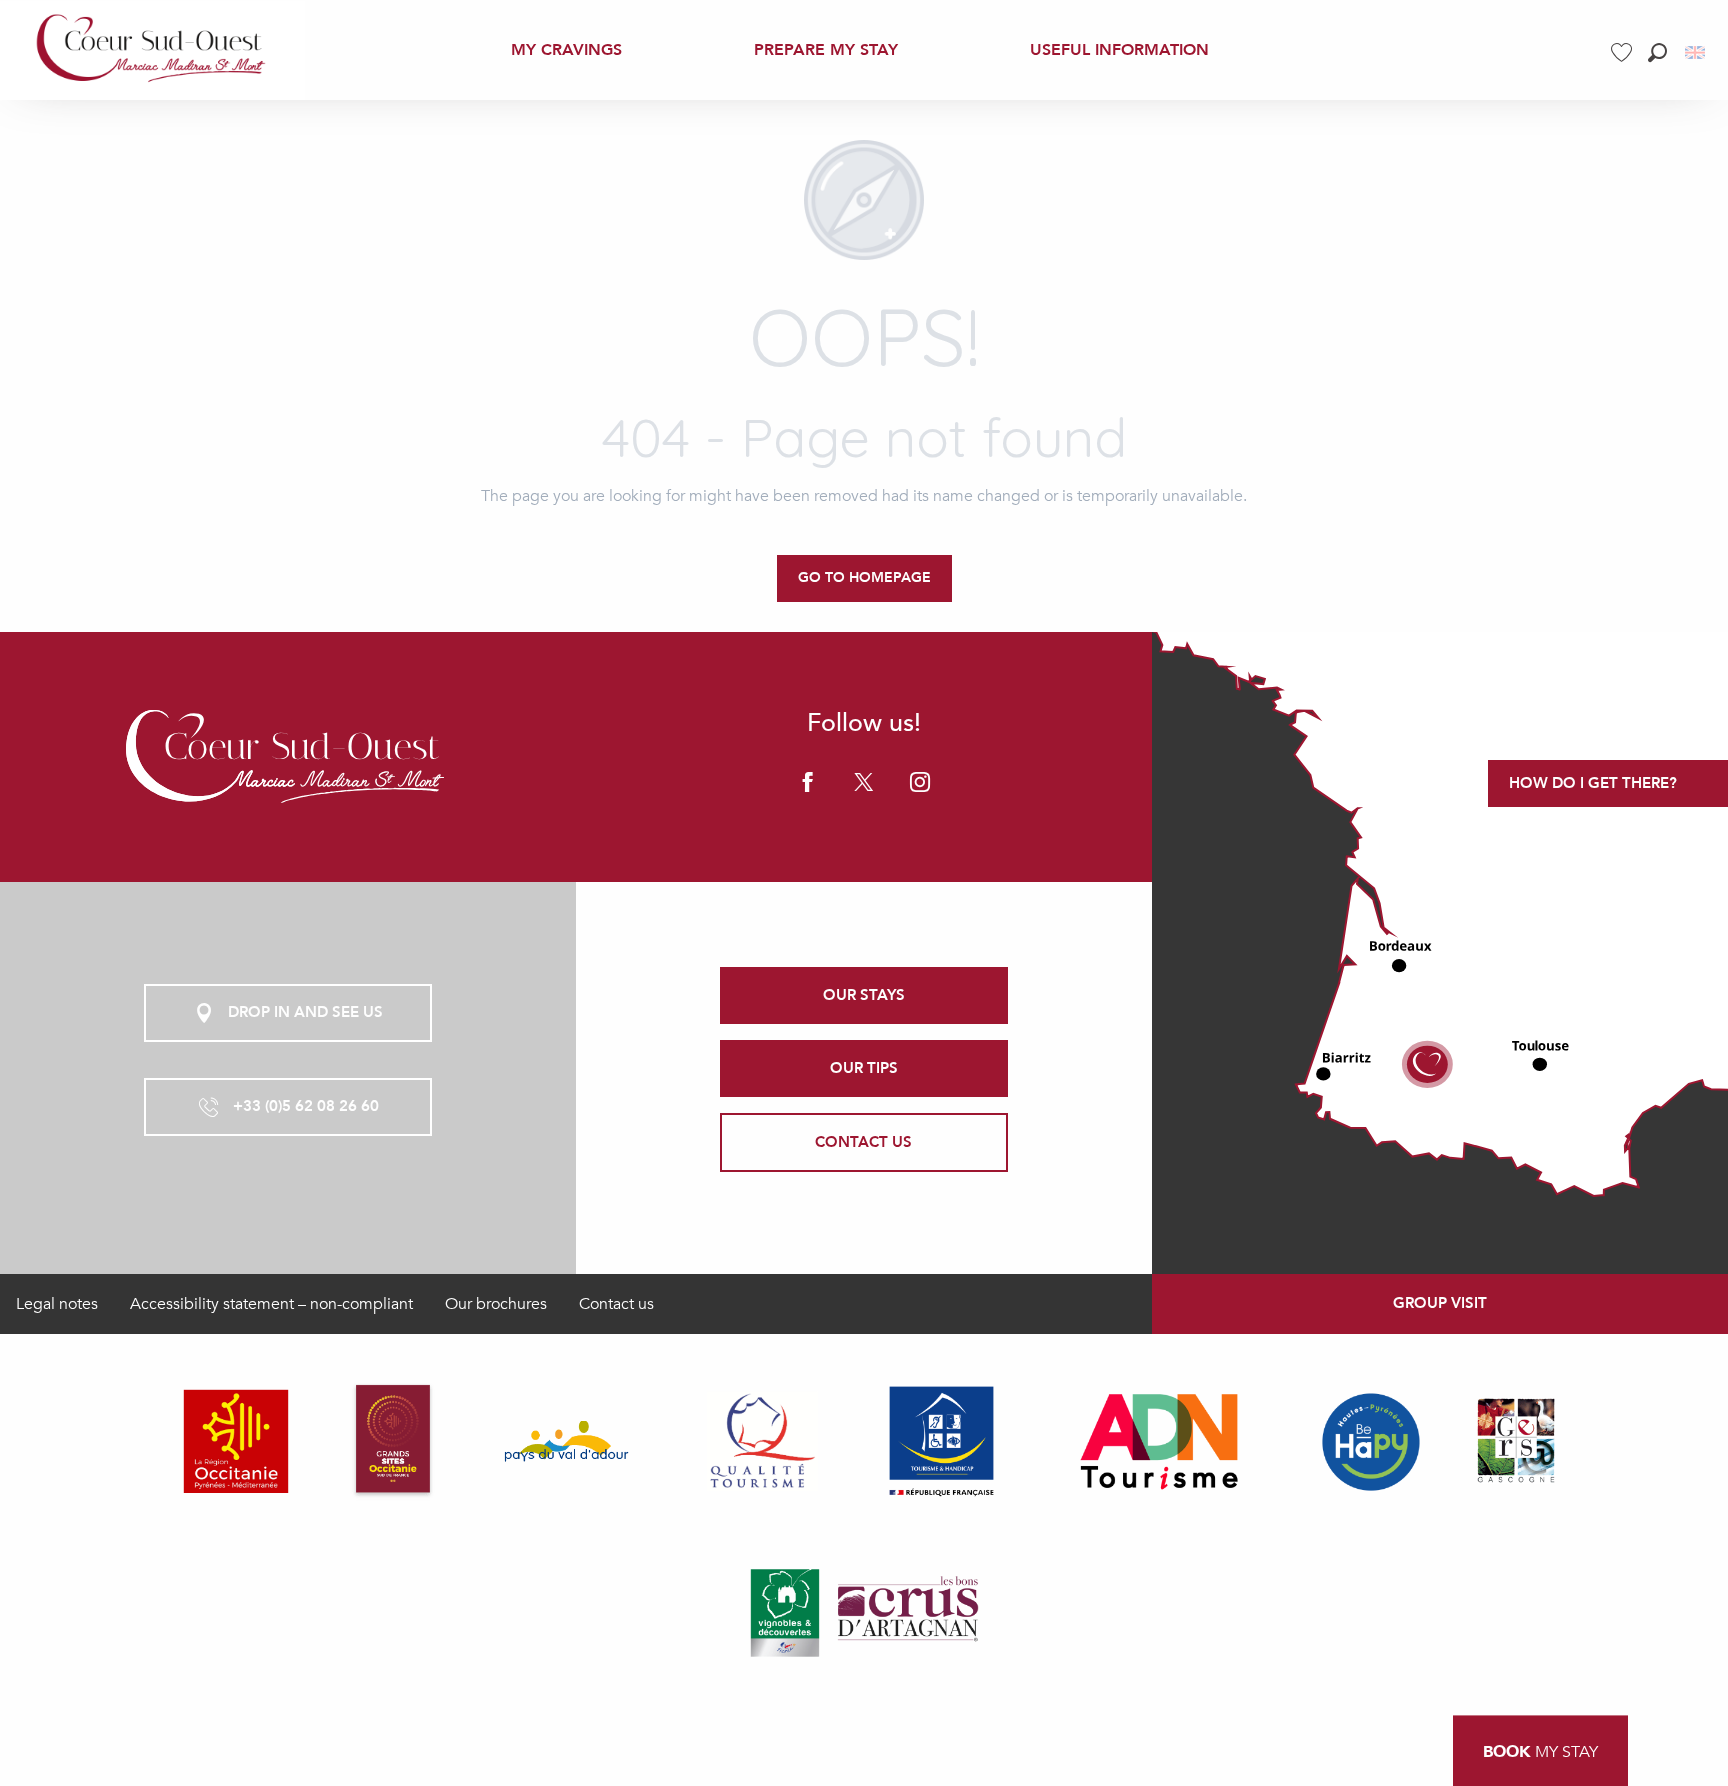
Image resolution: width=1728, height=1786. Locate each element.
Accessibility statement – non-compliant (271, 1304)
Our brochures (496, 1304)
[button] (1657, 52)
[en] (1696, 52)
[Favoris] (1624, 52)
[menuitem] (152, 50)
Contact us (616, 1304)
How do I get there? (1593, 783)
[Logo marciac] (288, 756)
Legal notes (57, 1304)
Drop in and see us (305, 1012)
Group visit (1440, 1303)
